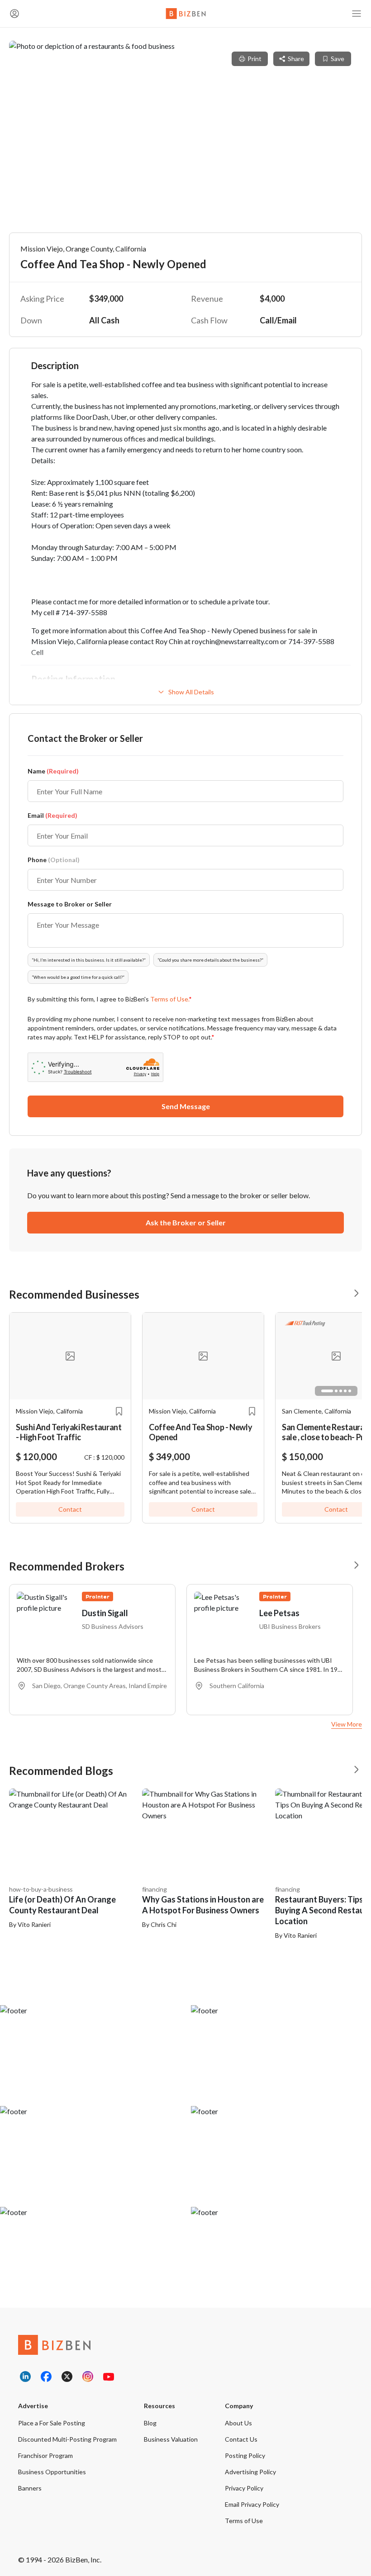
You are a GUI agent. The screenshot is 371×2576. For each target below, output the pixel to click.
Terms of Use (244, 2521)
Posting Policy (245, 2455)
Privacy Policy (244, 2488)
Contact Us (241, 2439)
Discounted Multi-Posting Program (67, 2439)
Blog (150, 2423)
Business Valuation (171, 2439)
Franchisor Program (45, 2455)
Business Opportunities (52, 2472)
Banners (30, 2488)
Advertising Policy (250, 2472)
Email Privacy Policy (252, 2504)
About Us (238, 2423)
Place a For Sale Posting (52, 2423)
